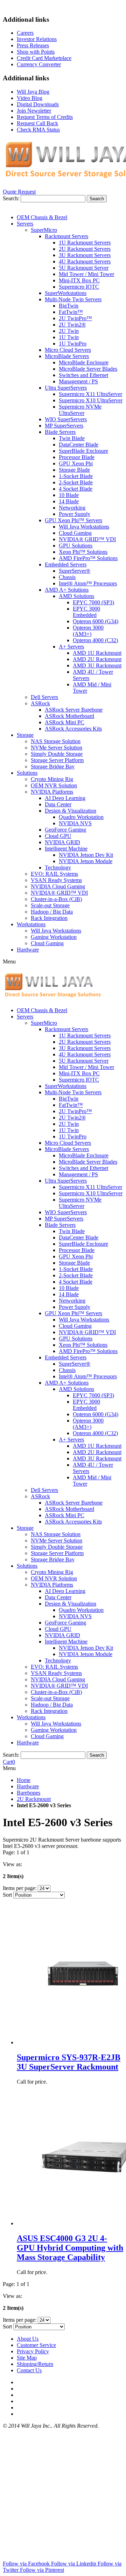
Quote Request (19, 192)
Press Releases (33, 45)
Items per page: (20, 1888)
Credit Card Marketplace (44, 58)
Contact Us (29, 2370)
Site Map (27, 2358)
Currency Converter (39, 64)
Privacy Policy (33, 2351)
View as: (12, 1864)
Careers (25, 33)
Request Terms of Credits (45, 117)
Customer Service (36, 2345)
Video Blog (30, 98)
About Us (28, 2339)
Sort (7, 1895)
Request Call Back (37, 123)
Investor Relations (37, 39)
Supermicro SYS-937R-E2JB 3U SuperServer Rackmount (69, 2062)
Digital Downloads (38, 104)
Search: (11, 198)
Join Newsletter (34, 111)
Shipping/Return (35, 2364)
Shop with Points (36, 52)
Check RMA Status (38, 130)
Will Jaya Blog (33, 92)
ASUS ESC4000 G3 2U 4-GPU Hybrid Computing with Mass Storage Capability (70, 2248)
